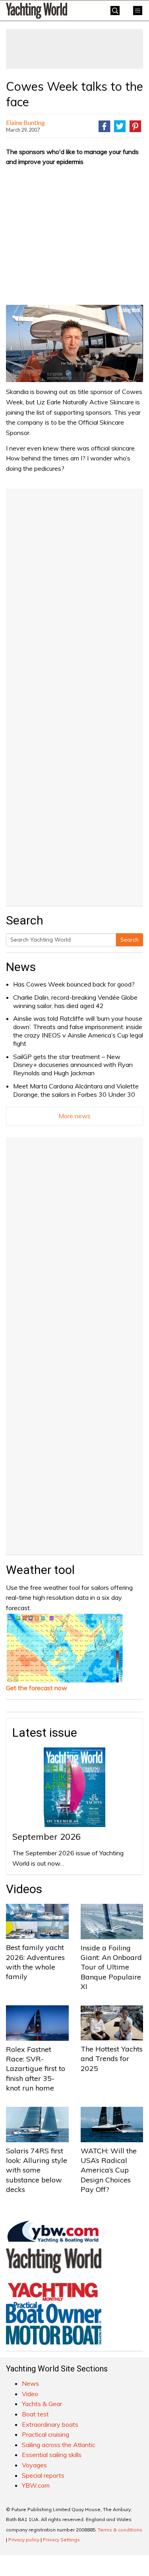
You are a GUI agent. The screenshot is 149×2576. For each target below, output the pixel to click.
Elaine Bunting (25, 122)
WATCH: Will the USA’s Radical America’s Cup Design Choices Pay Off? (109, 2170)
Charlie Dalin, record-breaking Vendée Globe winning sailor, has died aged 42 (75, 1001)
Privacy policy (24, 2540)
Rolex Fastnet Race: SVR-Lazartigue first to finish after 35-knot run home (36, 2069)
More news (74, 1116)
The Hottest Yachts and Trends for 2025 (112, 2059)
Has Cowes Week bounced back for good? (74, 984)
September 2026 (46, 1837)
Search (130, 940)
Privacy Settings (61, 2540)
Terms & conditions (120, 2530)
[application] (74, 343)
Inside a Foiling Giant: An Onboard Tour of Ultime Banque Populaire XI (111, 1967)
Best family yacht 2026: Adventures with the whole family (35, 1962)
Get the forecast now (37, 1688)
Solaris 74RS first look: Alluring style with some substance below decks (37, 2170)
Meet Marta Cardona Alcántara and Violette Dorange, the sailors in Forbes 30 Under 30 (76, 1090)
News (21, 967)
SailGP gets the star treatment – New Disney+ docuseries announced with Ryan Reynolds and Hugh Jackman (73, 1065)
